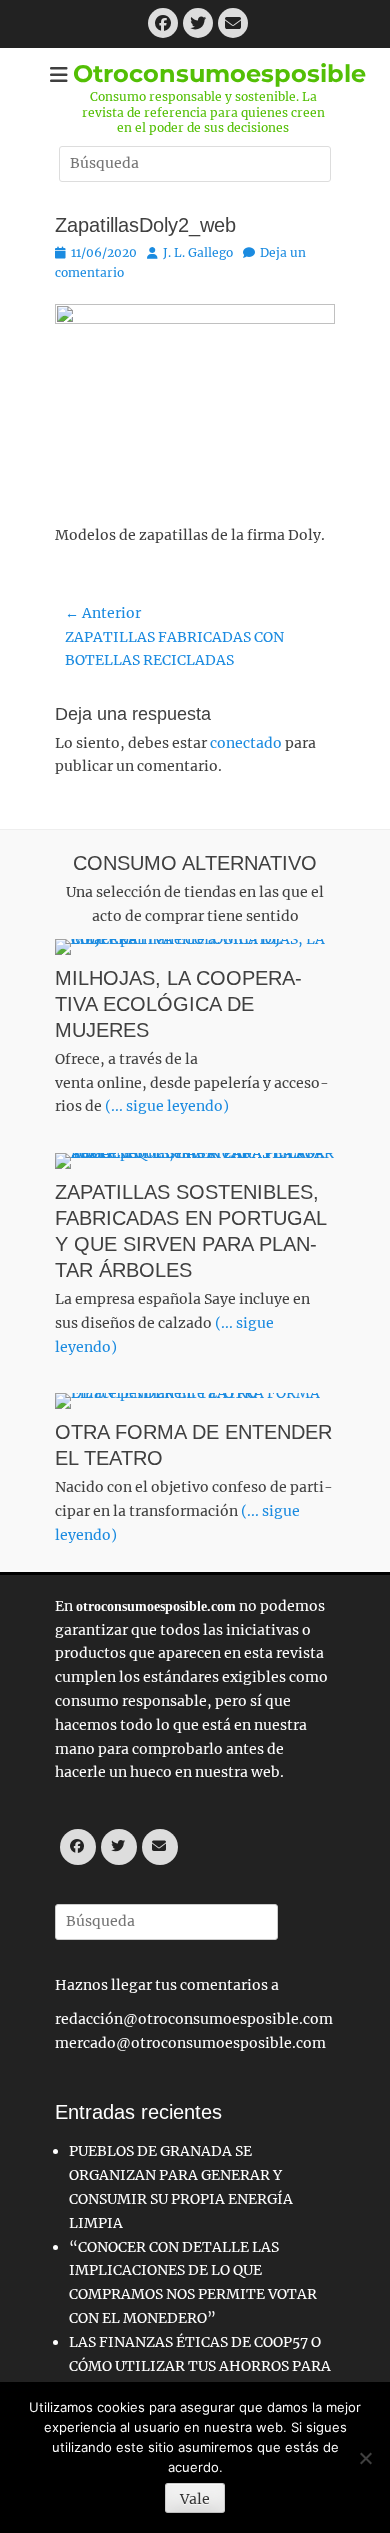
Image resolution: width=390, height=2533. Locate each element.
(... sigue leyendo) (167, 1106)
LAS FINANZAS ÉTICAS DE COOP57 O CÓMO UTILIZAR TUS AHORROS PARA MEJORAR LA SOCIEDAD (200, 2366)
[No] (365, 2458)
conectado (246, 743)
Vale (195, 2499)
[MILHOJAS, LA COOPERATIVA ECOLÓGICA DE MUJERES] (195, 947)
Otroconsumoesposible (219, 73)
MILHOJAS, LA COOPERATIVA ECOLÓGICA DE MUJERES (178, 1004)
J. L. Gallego (198, 252)
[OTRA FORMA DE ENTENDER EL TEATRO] (195, 1401)
